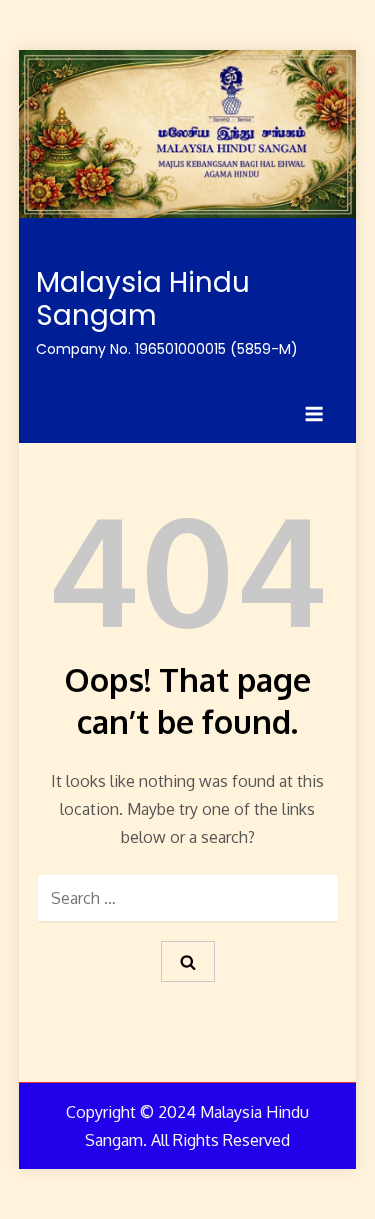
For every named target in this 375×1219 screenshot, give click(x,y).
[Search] (188, 961)
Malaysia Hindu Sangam (143, 299)
